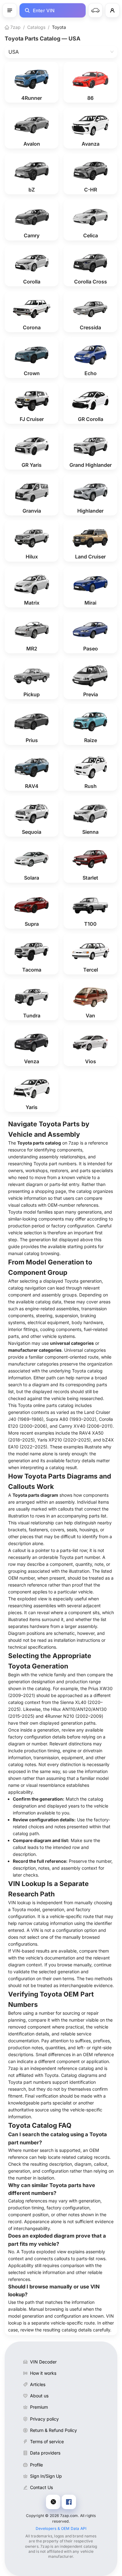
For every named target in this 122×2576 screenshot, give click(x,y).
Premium (39, 2407)
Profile (36, 2465)
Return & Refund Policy (53, 2430)
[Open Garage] (95, 10)
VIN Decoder (43, 2362)
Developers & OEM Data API (61, 2528)
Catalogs (36, 27)
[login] (112, 10)
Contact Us (41, 2487)
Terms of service (47, 2441)
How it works (43, 2373)
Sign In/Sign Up (46, 2476)
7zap (15, 27)
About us (39, 2396)
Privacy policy (44, 2419)
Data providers (45, 2453)
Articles (38, 2384)
